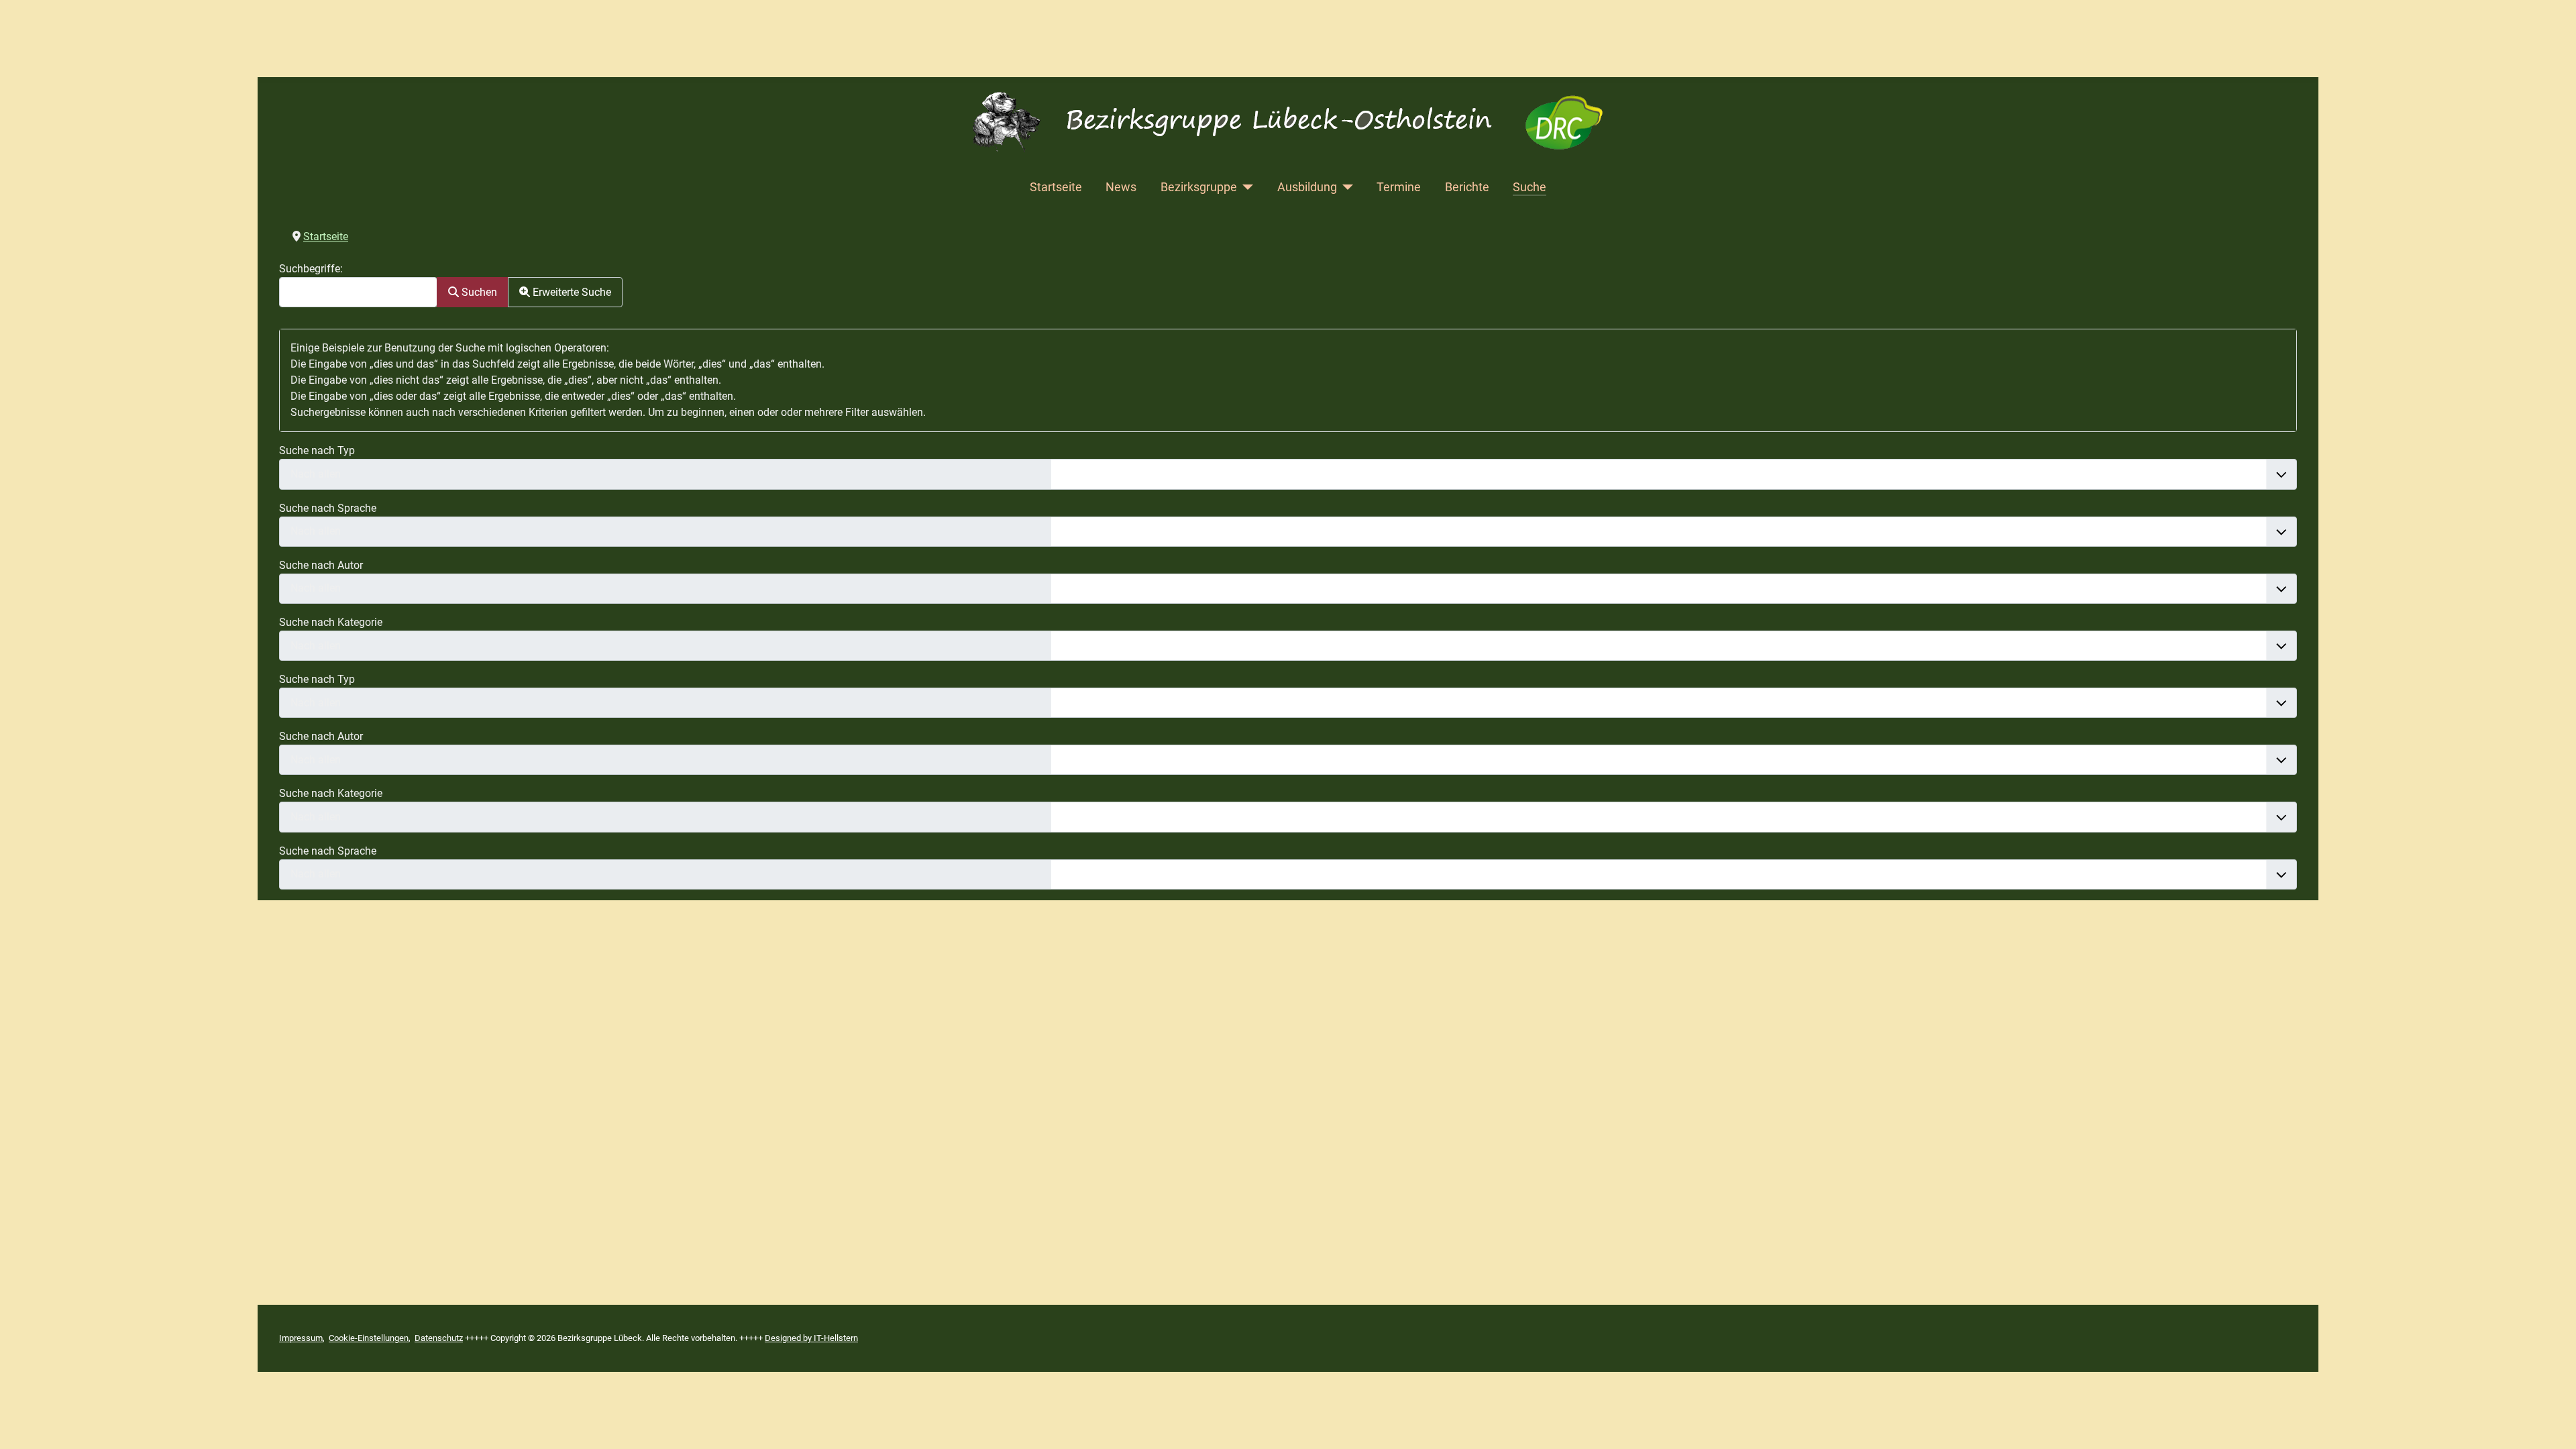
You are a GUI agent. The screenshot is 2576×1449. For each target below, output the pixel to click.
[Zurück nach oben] (2553, 1424)
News (1121, 187)
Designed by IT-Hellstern (811, 1338)
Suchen (478, 292)
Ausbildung (1307, 187)
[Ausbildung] (1345, 187)
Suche (1529, 187)
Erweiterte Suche (571, 292)
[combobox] (358, 292)
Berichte (1467, 187)
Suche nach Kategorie (331, 622)
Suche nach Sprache (328, 508)
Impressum (301, 1338)
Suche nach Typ (317, 450)
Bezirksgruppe (1199, 187)
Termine (1399, 187)
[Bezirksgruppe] (1245, 187)
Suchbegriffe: (311, 269)
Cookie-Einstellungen (369, 1338)
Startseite (1056, 187)
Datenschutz (439, 1338)
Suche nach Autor (321, 565)
